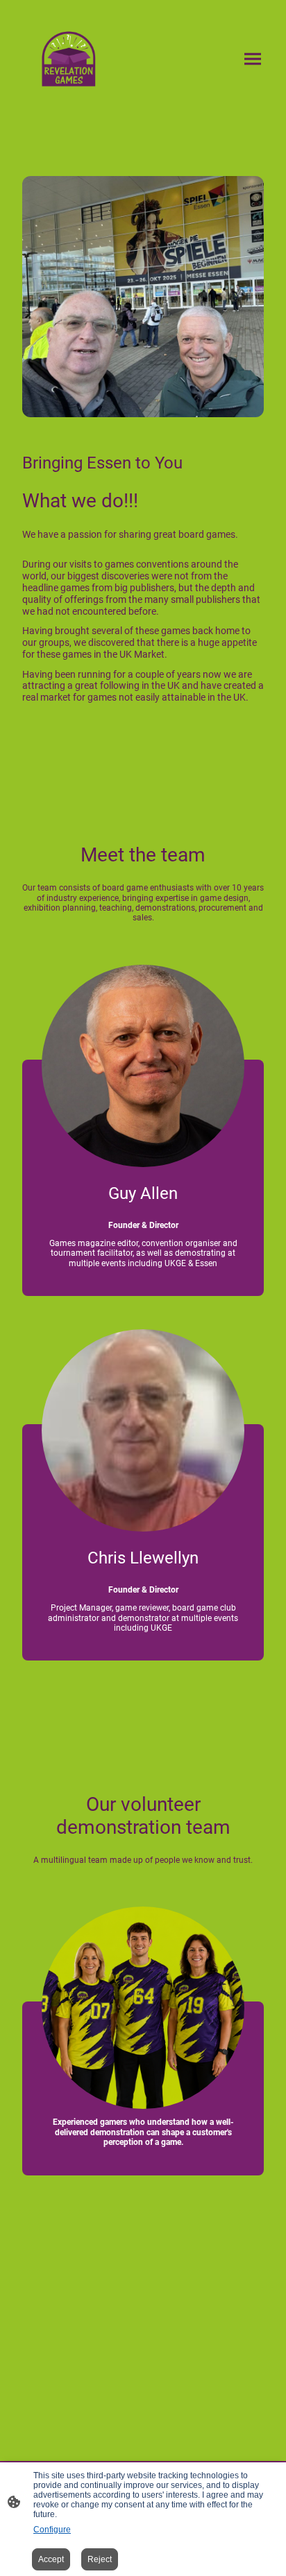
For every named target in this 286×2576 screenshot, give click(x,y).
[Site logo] (68, 59)
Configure (52, 2530)
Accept (51, 2559)
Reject (100, 2559)
